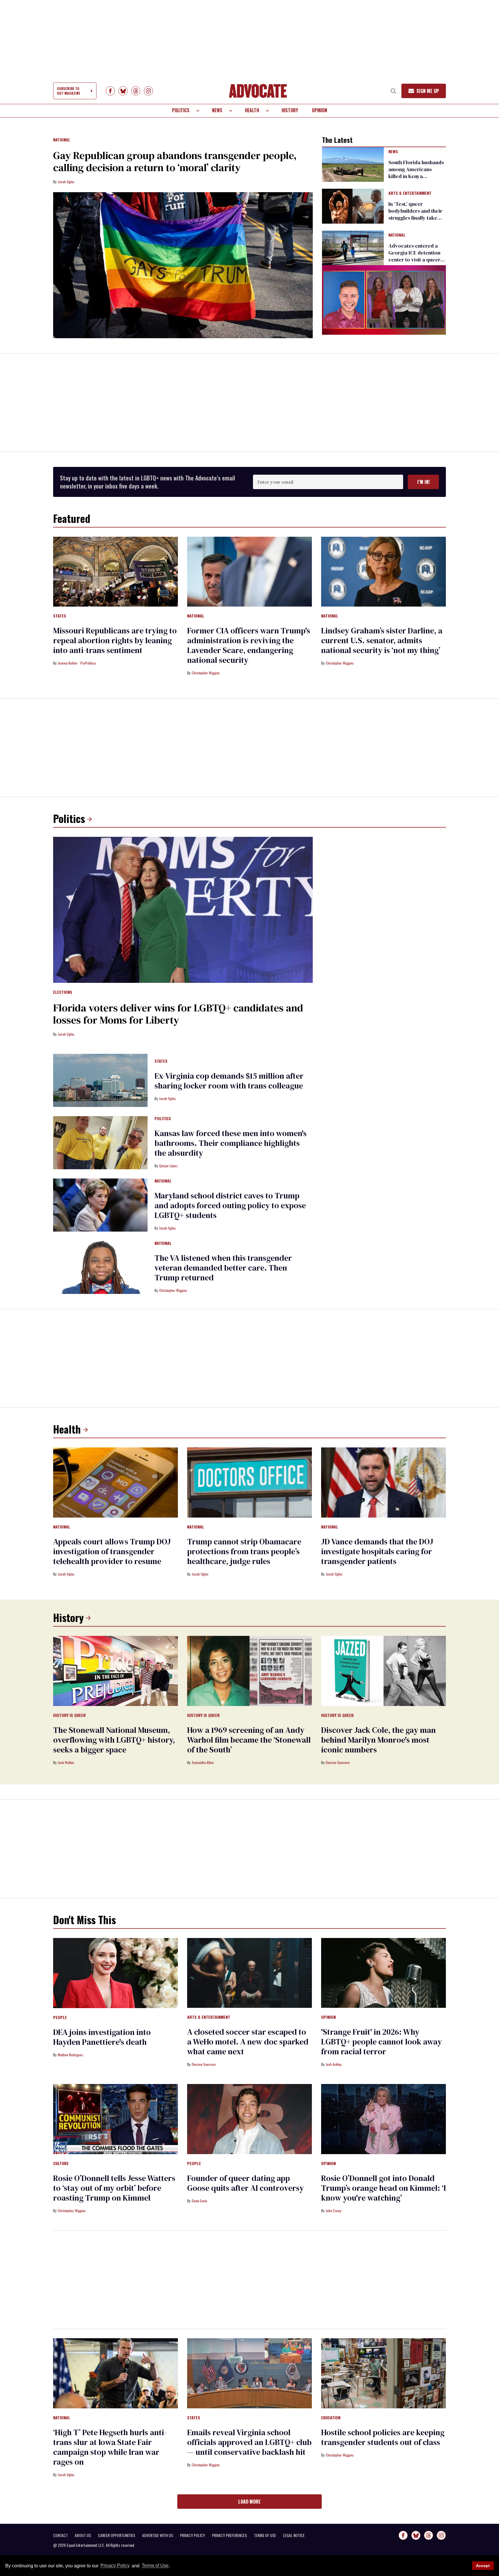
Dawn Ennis (200, 2201)
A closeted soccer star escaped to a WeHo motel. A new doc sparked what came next (248, 2042)
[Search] (393, 91)
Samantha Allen (203, 1762)
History (290, 110)
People (60, 2018)
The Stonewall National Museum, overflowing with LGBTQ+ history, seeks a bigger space (114, 1740)
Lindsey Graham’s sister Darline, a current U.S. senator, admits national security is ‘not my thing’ (382, 640)
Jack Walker (66, 1762)
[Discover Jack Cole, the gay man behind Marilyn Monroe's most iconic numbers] (383, 1670)
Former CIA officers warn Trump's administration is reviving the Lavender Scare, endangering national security (249, 645)
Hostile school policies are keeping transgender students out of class (383, 2437)
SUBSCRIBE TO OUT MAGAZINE (68, 91)
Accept (483, 2566)
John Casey (334, 2211)
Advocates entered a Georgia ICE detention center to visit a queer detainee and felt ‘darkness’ (414, 260)
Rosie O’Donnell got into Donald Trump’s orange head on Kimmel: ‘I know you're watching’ (383, 2188)
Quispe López (168, 1166)
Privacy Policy (115, 2566)
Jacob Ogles (66, 182)
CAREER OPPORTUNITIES (117, 2535)
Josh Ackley (334, 2064)
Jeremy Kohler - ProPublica (77, 663)
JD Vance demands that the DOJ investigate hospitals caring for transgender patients (377, 1551)
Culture (61, 2164)
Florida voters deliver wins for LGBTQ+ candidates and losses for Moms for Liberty (178, 1014)
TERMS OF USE (265, 2535)
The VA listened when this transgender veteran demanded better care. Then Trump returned (223, 1268)
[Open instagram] (148, 91)
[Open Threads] (136, 91)
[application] (384, 300)
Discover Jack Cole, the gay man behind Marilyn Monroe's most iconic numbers (378, 1740)
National (62, 140)
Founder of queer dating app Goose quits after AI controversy (245, 2183)
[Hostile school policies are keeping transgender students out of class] (383, 2373)
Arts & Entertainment (410, 193)
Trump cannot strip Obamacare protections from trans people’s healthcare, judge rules (244, 1551)
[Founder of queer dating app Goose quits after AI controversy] (249, 2119)
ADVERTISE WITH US (158, 2535)
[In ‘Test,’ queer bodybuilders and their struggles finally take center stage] (353, 206)
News (217, 110)
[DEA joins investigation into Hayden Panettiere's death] (116, 1973)
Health (252, 110)
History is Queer (69, 1716)
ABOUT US (83, 2535)
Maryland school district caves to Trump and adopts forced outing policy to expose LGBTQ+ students (230, 1205)
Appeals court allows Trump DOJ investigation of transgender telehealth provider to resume (112, 1551)
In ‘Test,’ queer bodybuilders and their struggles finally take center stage (415, 214)
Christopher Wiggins (206, 673)
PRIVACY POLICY (192, 2535)
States (60, 616)
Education (331, 2418)
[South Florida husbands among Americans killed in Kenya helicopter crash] (353, 164)
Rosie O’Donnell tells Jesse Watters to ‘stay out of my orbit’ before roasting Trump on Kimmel (114, 2188)
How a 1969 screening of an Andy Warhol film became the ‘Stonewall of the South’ (249, 1740)
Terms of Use (155, 2566)
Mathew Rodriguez (70, 2055)
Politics (181, 110)
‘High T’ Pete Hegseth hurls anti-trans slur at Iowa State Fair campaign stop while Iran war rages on (110, 2447)
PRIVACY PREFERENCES (229, 2535)
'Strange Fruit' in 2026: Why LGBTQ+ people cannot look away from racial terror (381, 2042)
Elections (63, 992)
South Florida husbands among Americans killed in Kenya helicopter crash (416, 173)
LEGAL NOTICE (294, 2535)
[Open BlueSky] (123, 91)
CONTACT (60, 2535)
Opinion (320, 110)
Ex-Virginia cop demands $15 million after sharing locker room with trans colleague (229, 1081)
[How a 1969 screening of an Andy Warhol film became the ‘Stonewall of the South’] (249, 1670)
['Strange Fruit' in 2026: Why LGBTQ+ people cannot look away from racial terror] (383, 1973)
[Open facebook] (110, 91)
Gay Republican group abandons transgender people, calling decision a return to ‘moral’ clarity (175, 161)
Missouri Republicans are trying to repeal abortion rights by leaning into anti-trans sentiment (115, 640)
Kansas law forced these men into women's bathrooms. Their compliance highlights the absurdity (231, 1143)
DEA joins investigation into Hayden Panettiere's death (102, 2037)
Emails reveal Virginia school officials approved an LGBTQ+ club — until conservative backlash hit (249, 2442)
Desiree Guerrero (338, 1762)
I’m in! (423, 482)
